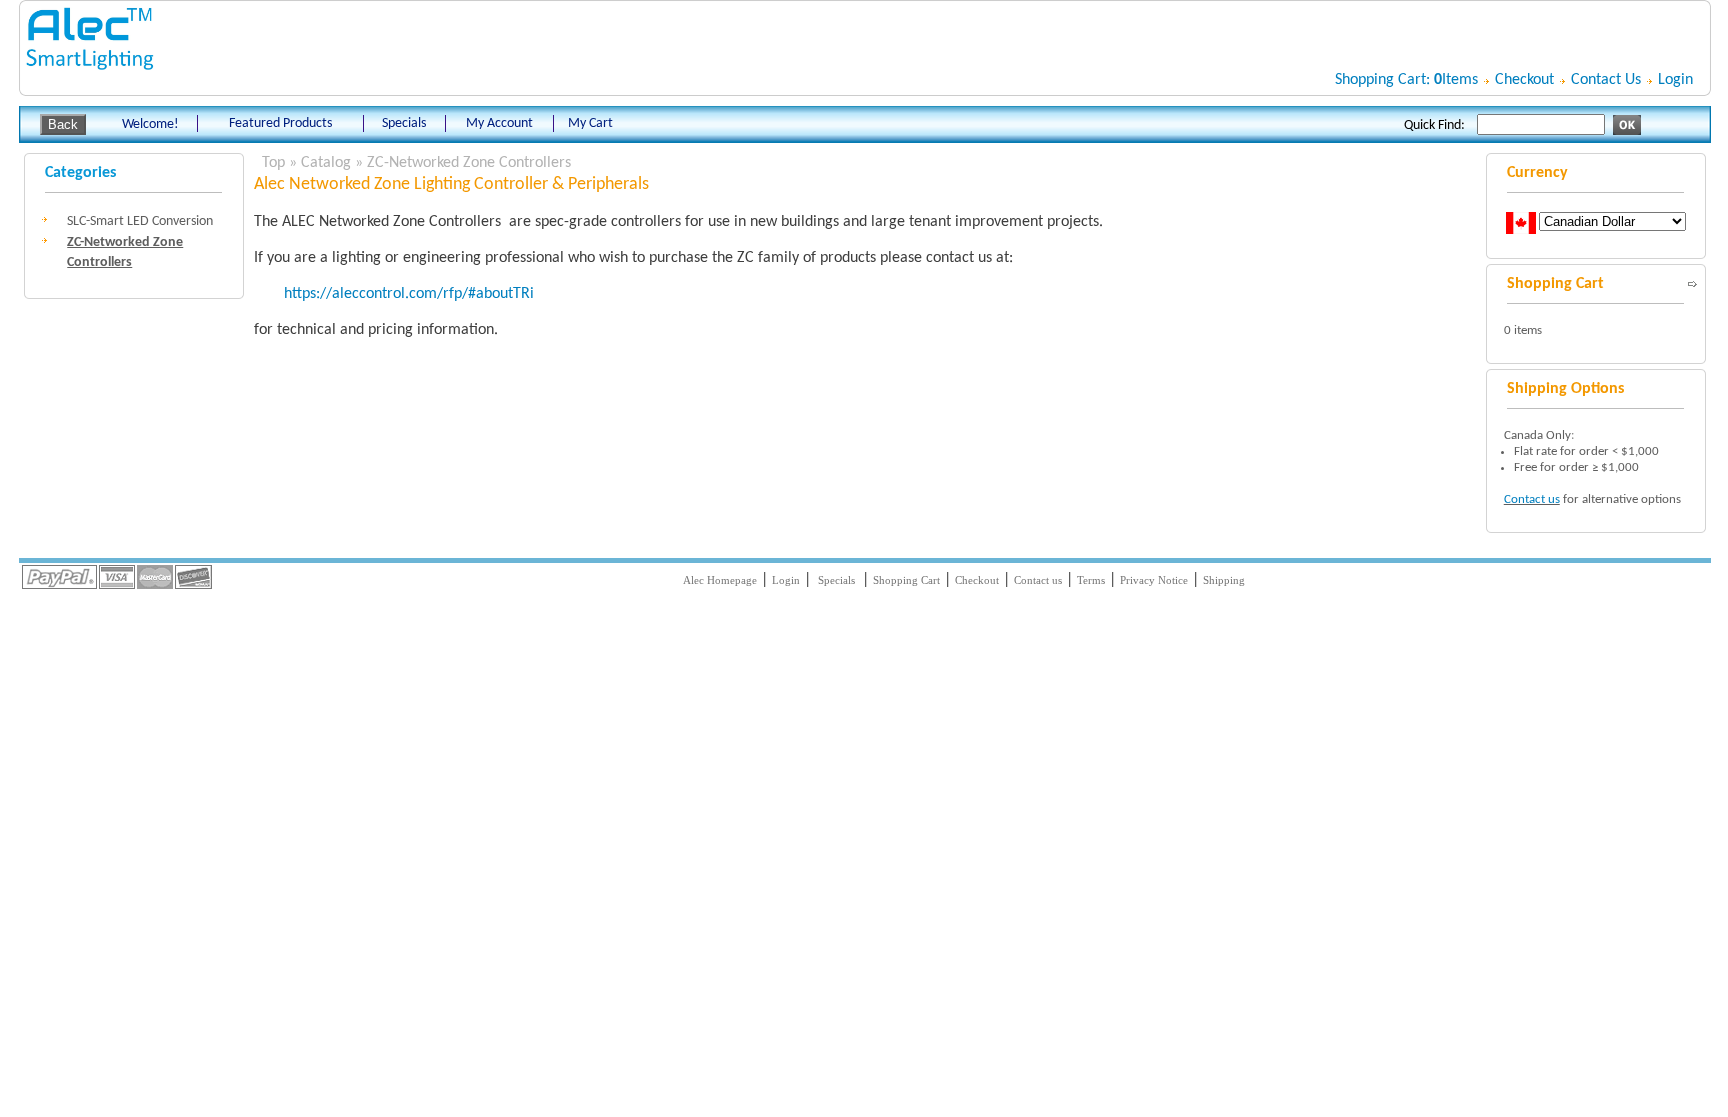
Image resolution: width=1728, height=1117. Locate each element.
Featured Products (280, 123)
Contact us (1532, 499)
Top (273, 163)
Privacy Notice (1154, 580)
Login (1675, 80)
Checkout (1524, 80)
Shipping (1224, 580)
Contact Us (1606, 80)
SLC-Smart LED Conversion (140, 221)
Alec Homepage (720, 580)
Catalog (326, 163)
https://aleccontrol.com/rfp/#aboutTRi (409, 294)
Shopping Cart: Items (1406, 80)
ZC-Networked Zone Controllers (469, 163)
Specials (404, 123)
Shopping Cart (906, 580)
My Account (499, 123)
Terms (1091, 580)
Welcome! (150, 124)
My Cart (590, 123)
